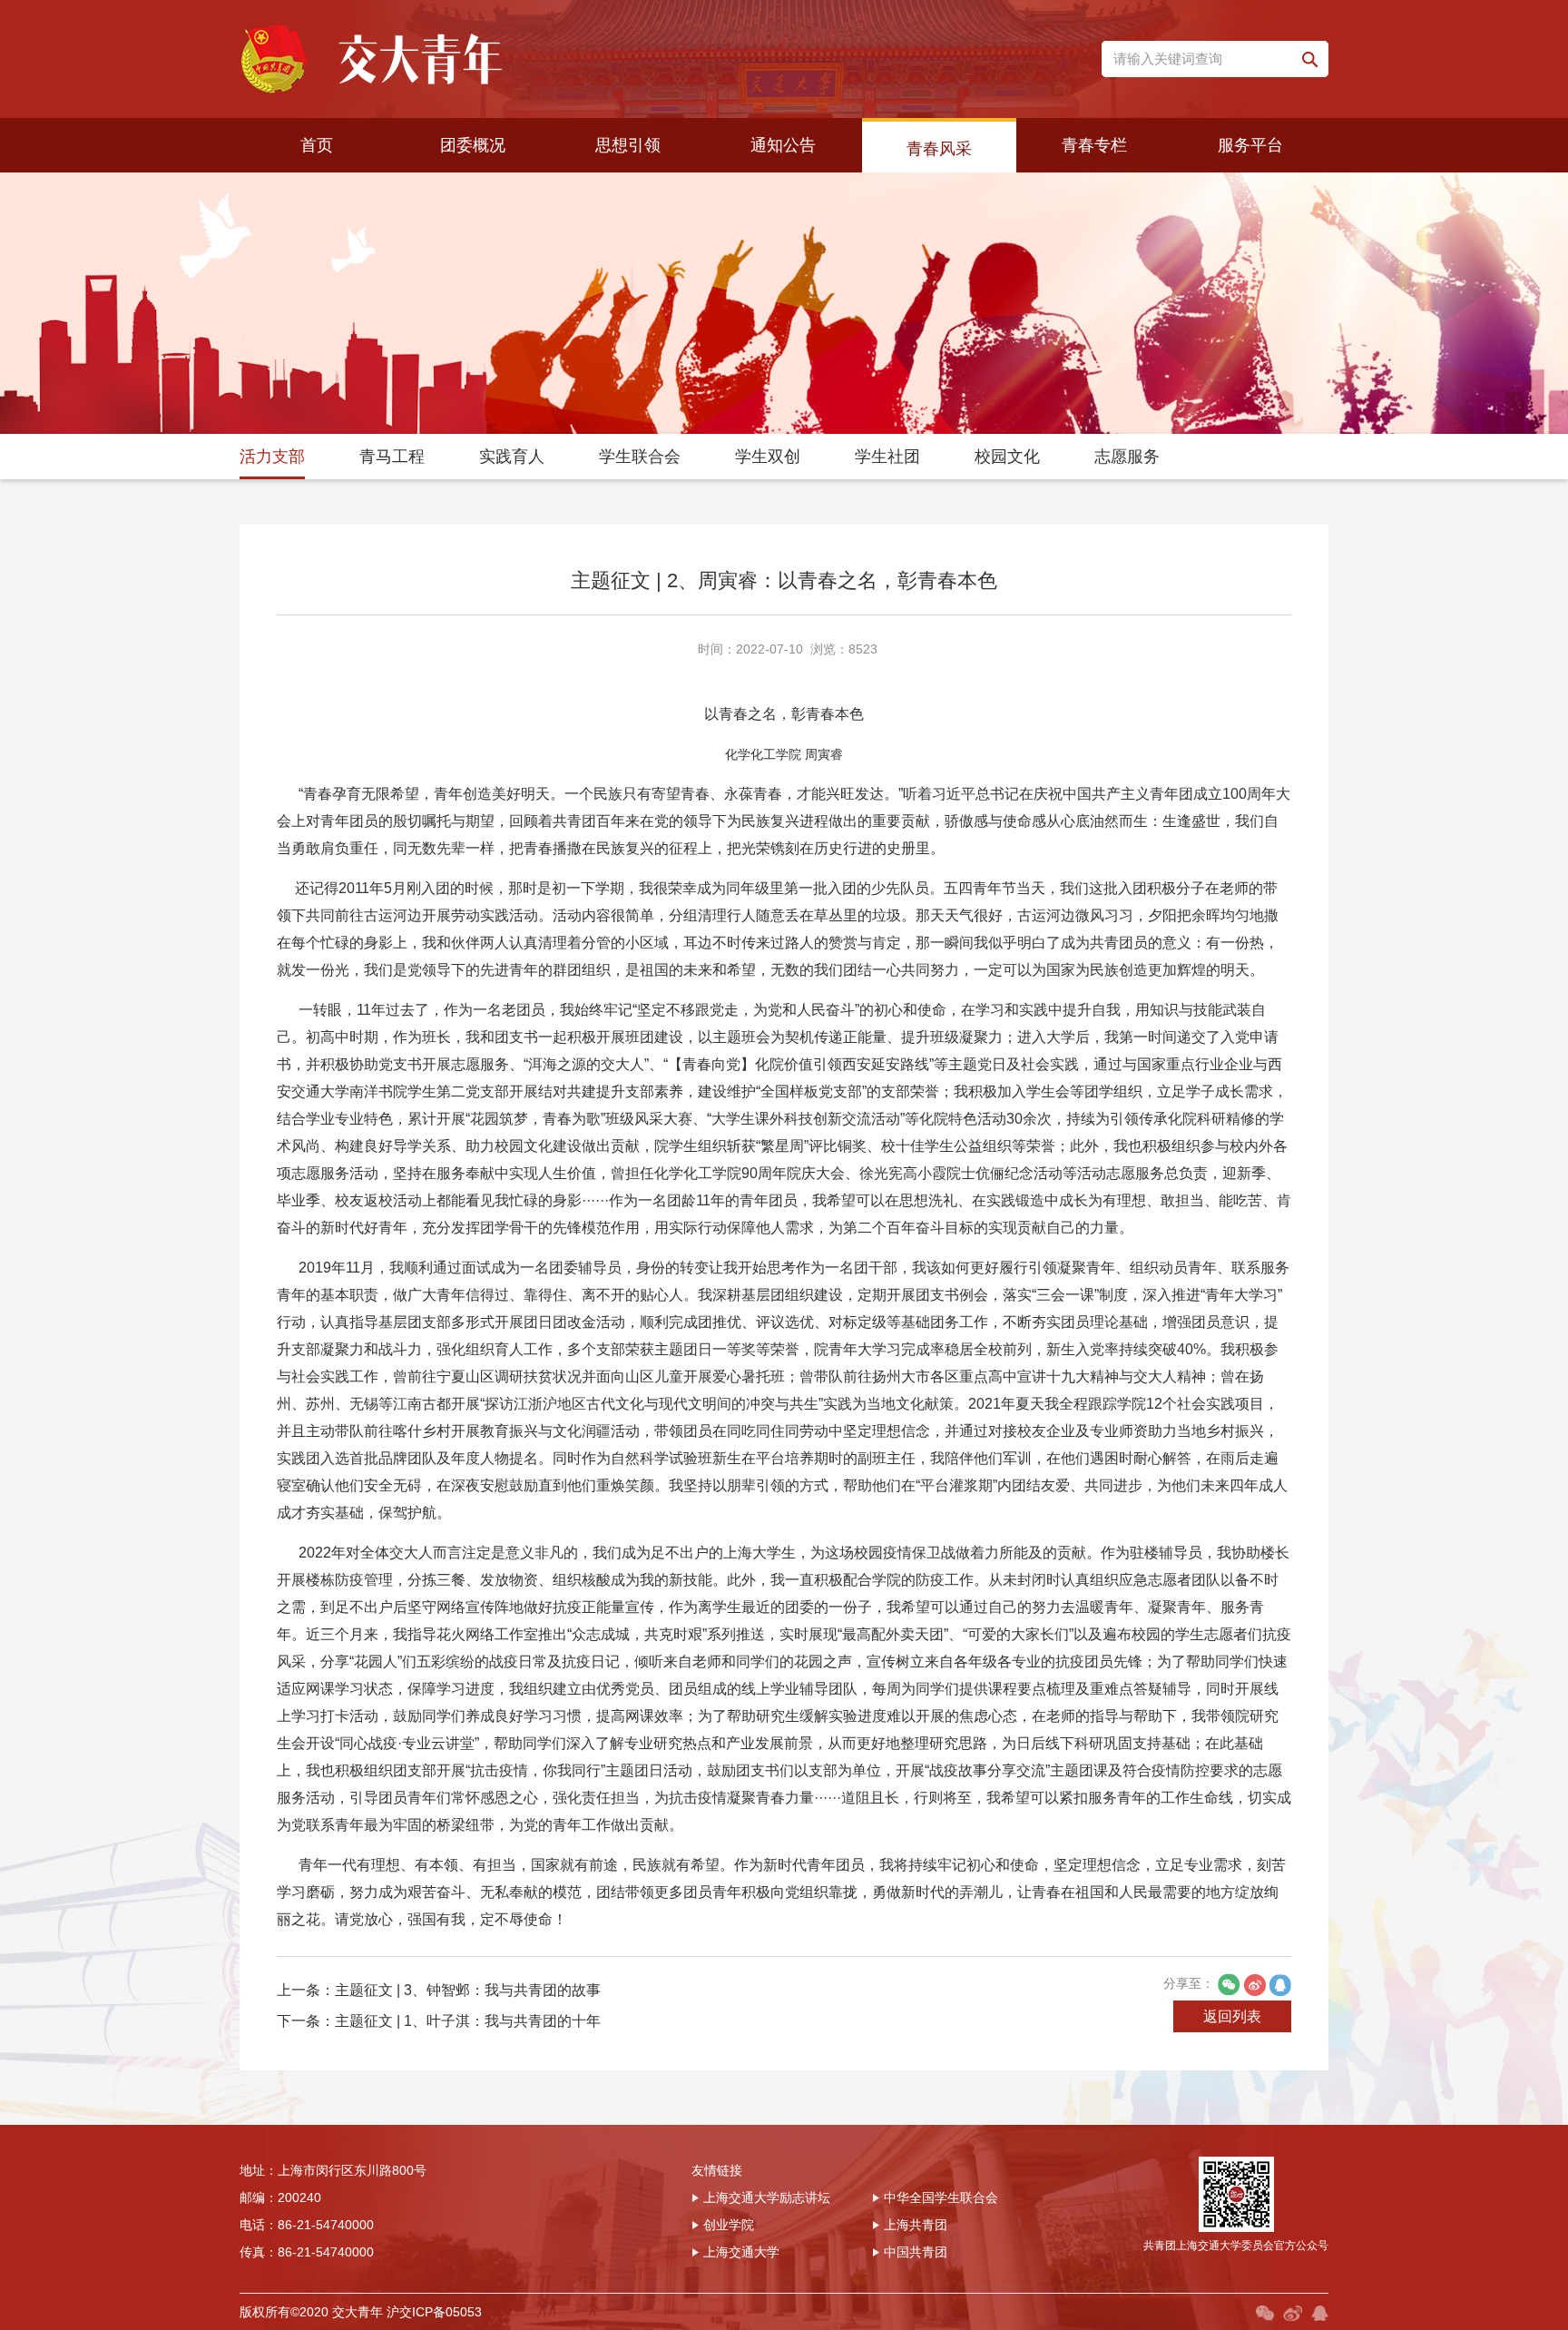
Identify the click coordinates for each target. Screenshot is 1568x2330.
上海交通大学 (741, 2252)
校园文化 (1007, 457)
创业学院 (729, 2225)
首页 (317, 145)
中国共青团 (916, 2252)
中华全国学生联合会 (941, 2197)
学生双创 (768, 457)
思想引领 (628, 145)
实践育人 (512, 457)
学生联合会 (640, 457)
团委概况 (473, 145)
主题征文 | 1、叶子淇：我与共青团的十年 (468, 2021)
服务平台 (1250, 145)
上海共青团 (916, 2225)
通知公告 (783, 145)
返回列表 (1232, 2016)
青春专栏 (1094, 145)
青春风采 (939, 149)
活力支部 (272, 457)
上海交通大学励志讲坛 (767, 2197)
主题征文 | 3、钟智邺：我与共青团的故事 (468, 1990)
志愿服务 (1127, 457)
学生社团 (887, 457)
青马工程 (392, 457)
